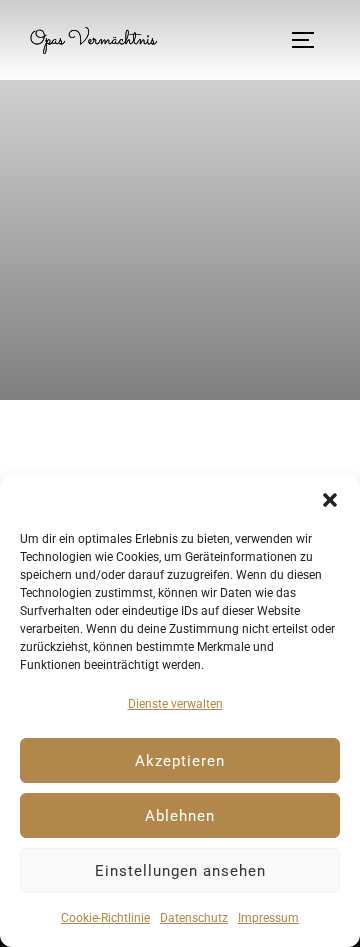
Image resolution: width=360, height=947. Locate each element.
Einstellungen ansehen (180, 871)
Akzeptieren (180, 761)
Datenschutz (194, 918)
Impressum (268, 918)
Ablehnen (180, 816)
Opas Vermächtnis (93, 40)
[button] (330, 500)
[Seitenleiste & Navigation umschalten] (310, 40)
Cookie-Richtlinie (105, 918)
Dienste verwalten (175, 704)
